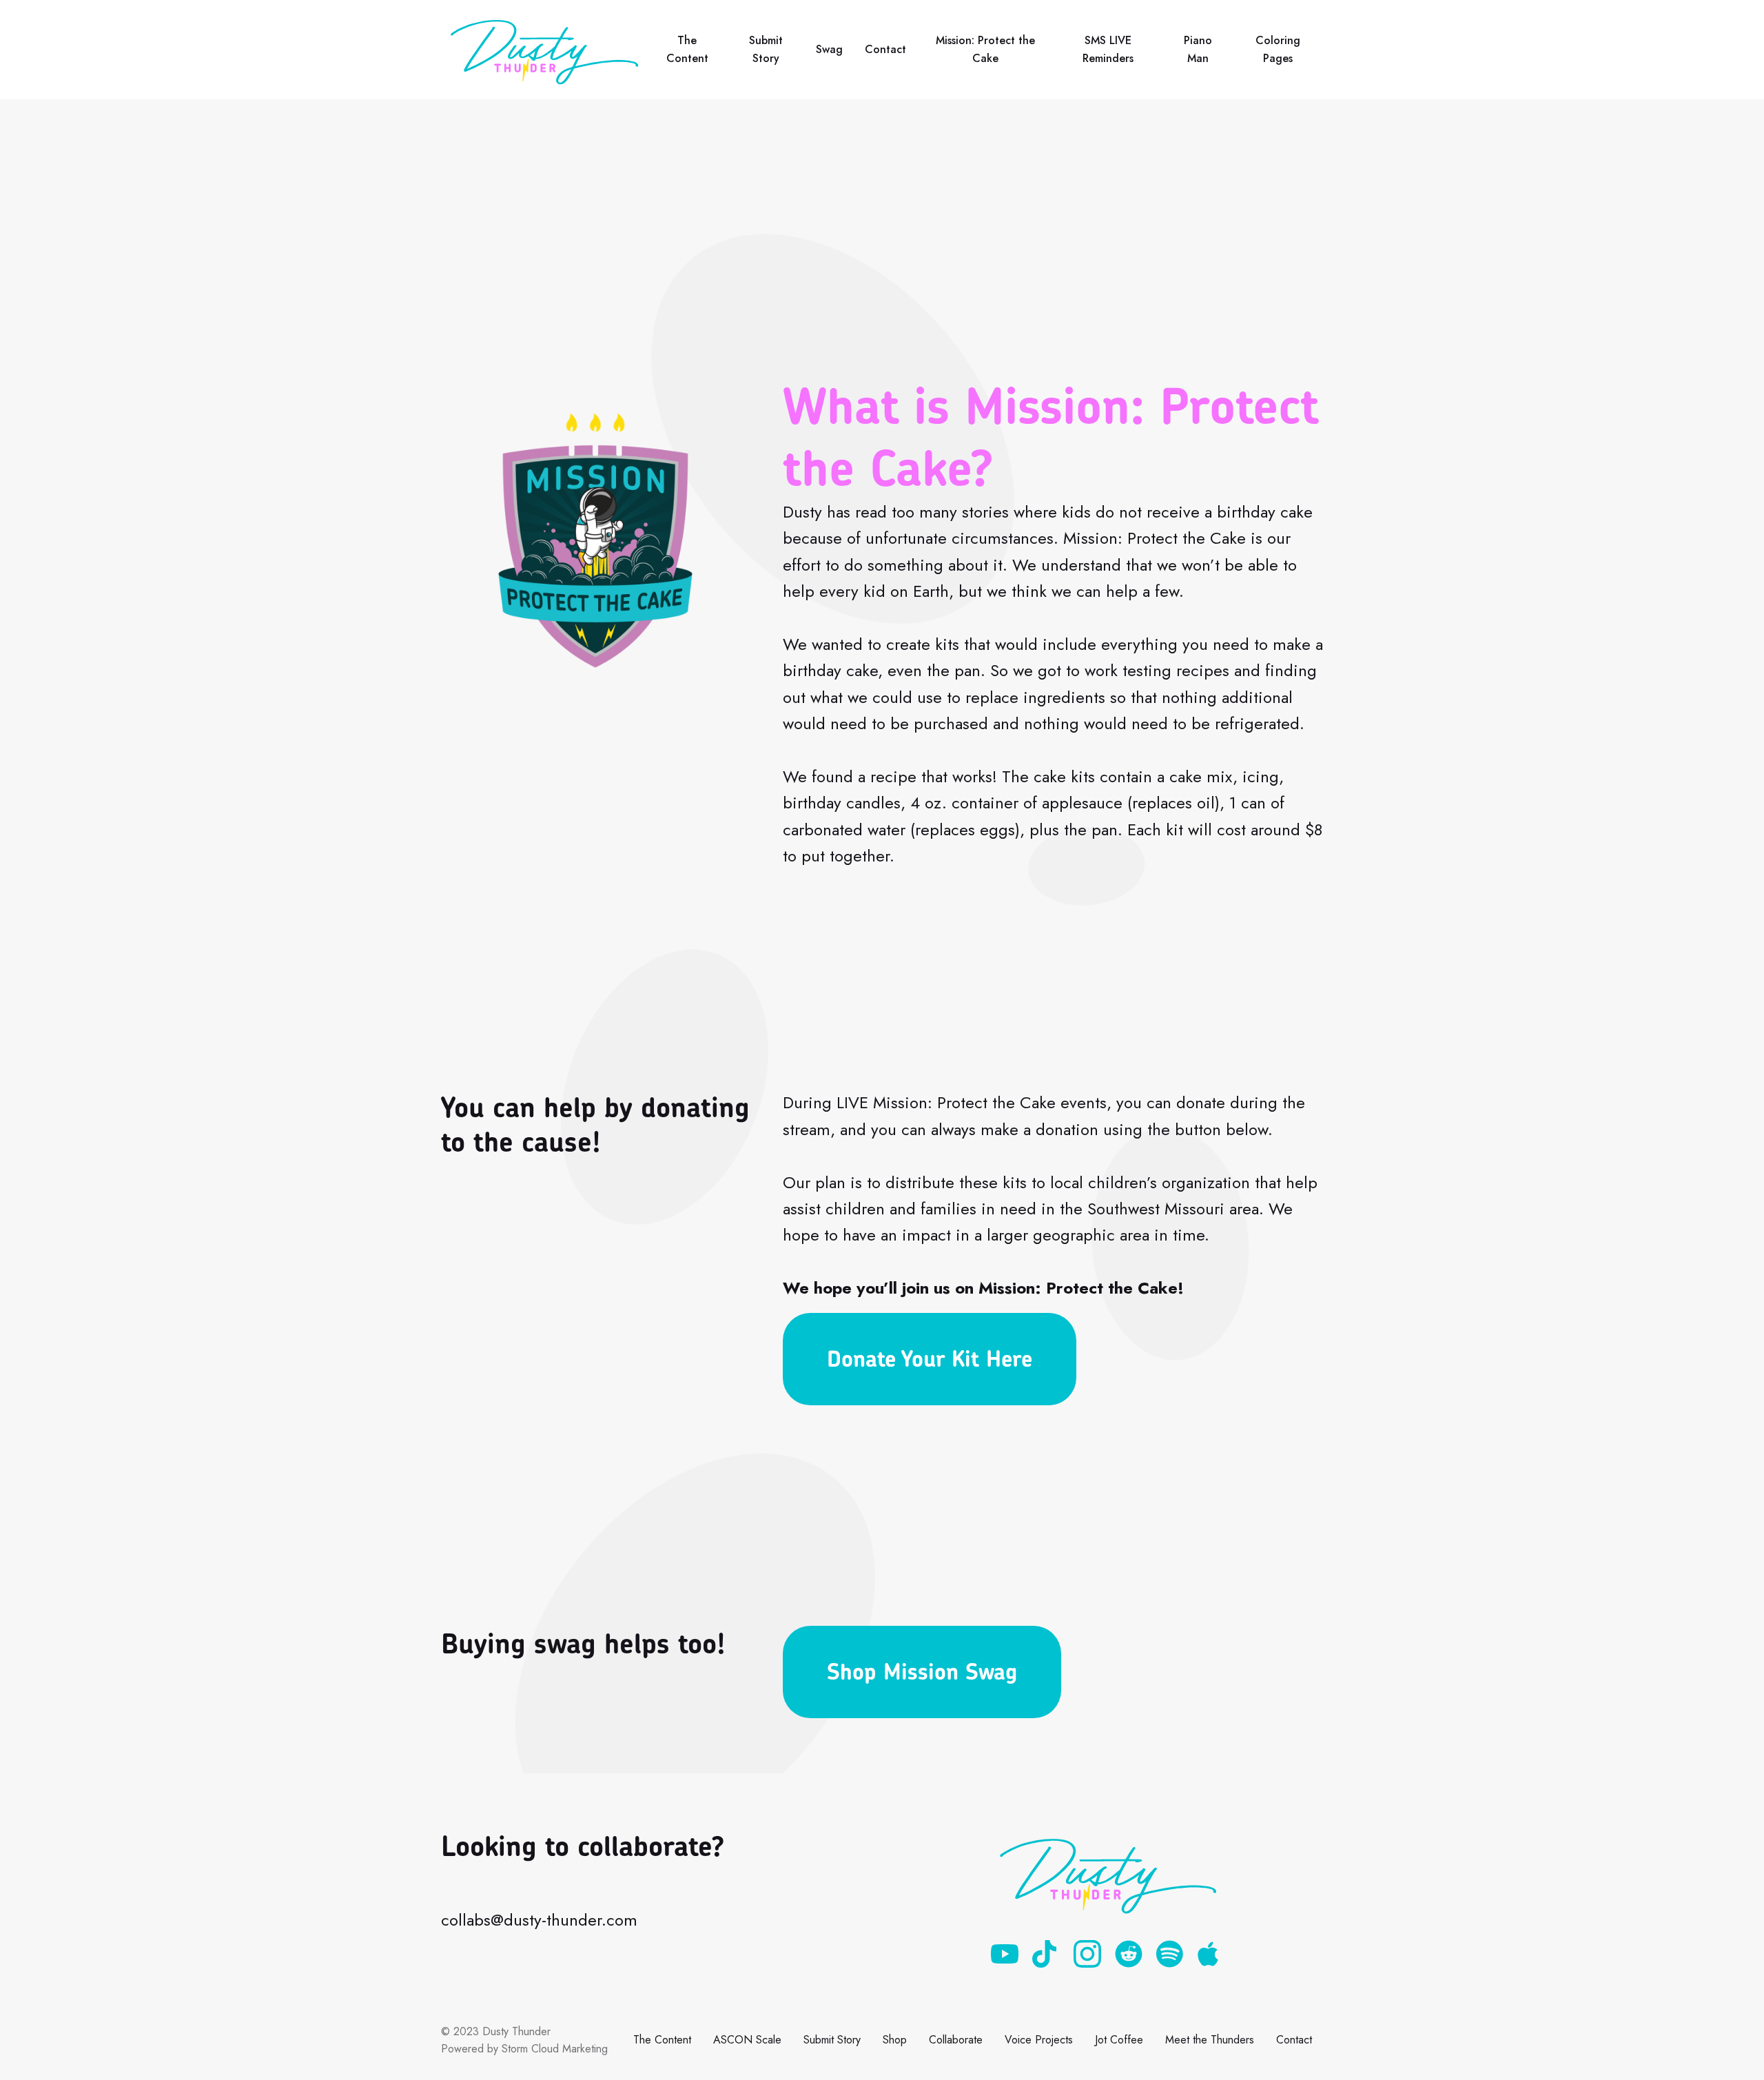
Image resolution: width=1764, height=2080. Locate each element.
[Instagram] (1087, 1954)
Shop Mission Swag (922, 1672)
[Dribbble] (1046, 1954)
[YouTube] (1005, 1954)
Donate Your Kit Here (930, 1359)
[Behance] (1170, 1954)
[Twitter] (1129, 1954)
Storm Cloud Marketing (555, 2049)
